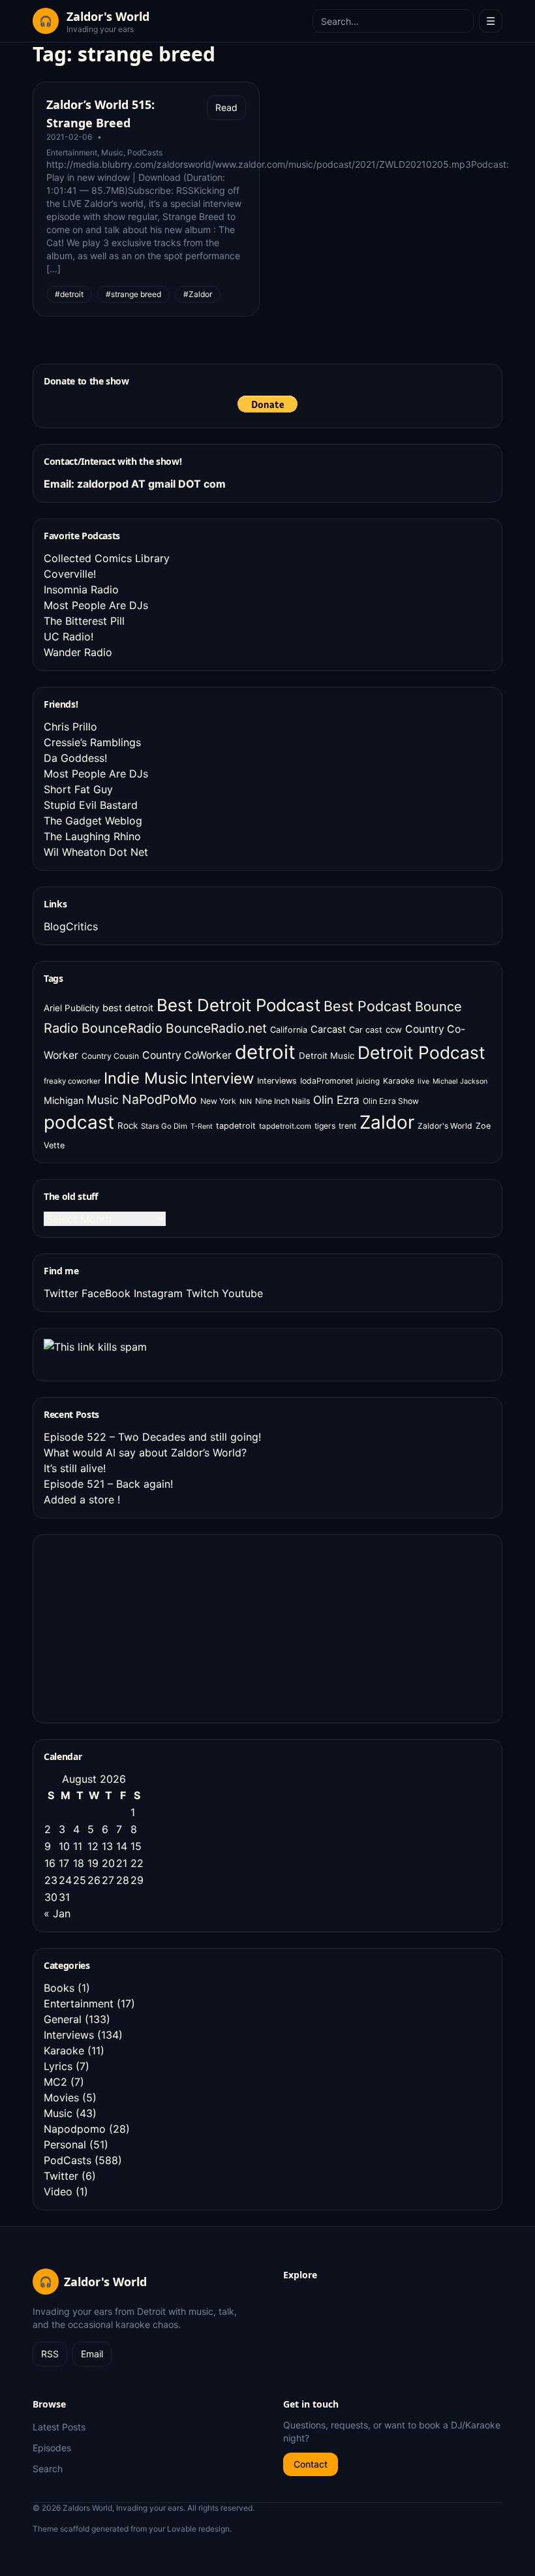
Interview (222, 1078)
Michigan (64, 1100)
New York (218, 1101)
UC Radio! (69, 636)
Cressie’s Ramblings (92, 742)
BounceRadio (122, 1028)
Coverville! (70, 574)
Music (112, 152)
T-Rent (202, 1126)
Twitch (202, 1293)
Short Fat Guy (78, 789)
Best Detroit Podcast (238, 1005)
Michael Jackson (460, 1081)
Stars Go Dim (164, 1126)
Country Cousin (110, 1056)
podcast (79, 1122)
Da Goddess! (75, 758)
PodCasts (145, 152)
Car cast (366, 1030)
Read (226, 107)
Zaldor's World (445, 1126)
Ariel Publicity (71, 1008)
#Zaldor (198, 294)
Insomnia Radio (81, 589)
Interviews (277, 1081)
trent (347, 1126)
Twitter (61, 1293)
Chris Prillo (70, 727)
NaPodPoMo (160, 1099)
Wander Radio (78, 652)
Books (59, 1988)
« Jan (57, 1913)
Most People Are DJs (96, 605)
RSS (50, 2354)
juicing (368, 1081)
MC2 (55, 2082)
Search (48, 2469)
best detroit (128, 1008)
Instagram (158, 1293)
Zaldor (387, 1122)
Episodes (52, 2448)
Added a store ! (82, 1500)
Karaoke (399, 1081)
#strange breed (133, 294)
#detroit (69, 294)
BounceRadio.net (216, 1028)
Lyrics (58, 2066)
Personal (65, 2144)
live (423, 1081)
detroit (265, 1052)
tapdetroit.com (285, 1126)
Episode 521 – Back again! (108, 1484)
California (289, 1030)
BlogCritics (71, 926)
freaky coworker (72, 1081)
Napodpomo (75, 2129)
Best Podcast (368, 1006)
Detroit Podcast (421, 1052)
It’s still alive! (75, 1468)
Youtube (242, 1293)
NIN (246, 1102)
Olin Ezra (336, 1100)
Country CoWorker (187, 1055)
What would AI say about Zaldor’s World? (145, 1453)
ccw (394, 1029)
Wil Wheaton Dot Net (96, 852)
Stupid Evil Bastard (91, 805)
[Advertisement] (142, 1627)
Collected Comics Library (107, 558)
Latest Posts (59, 2427)
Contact (311, 2464)
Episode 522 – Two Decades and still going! (152, 1437)
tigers (325, 1126)
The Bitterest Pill (84, 621)
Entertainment (72, 152)
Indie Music (145, 1078)
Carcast (328, 1029)
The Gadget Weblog (93, 821)
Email (92, 2354)
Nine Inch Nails (283, 1101)
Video (58, 2191)
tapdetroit (236, 1126)
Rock (128, 1125)
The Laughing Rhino (92, 836)
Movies (61, 2097)
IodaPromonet (327, 1081)
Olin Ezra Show (391, 1101)
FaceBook (106, 1293)
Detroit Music (327, 1056)
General (63, 2019)
